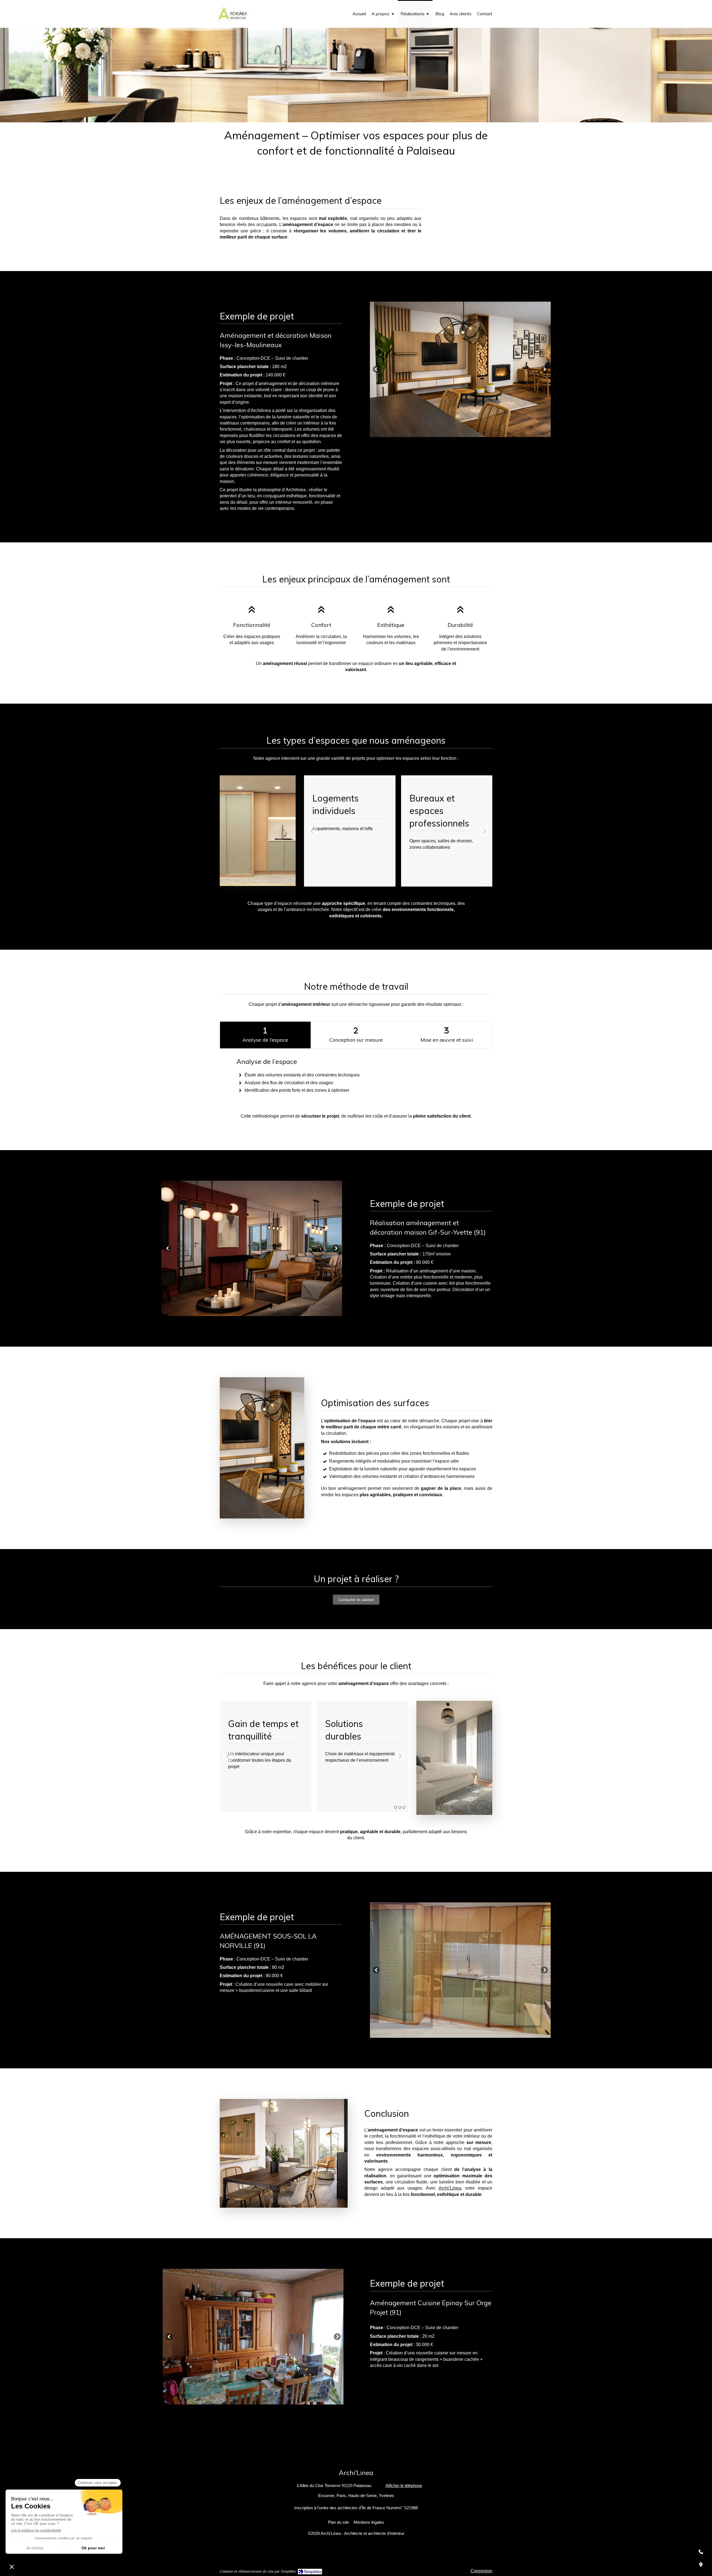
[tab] (265, 1035)
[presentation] (265, 1035)
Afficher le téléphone (404, 2486)
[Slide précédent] (376, 369)
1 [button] (484, 882)
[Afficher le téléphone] (701, 2552)
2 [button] (488, 882)
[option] (460, 369)
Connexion (481, 2571)
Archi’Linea (450, 2188)
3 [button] (404, 1807)
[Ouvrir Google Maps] (701, 2565)
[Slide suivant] (544, 369)
